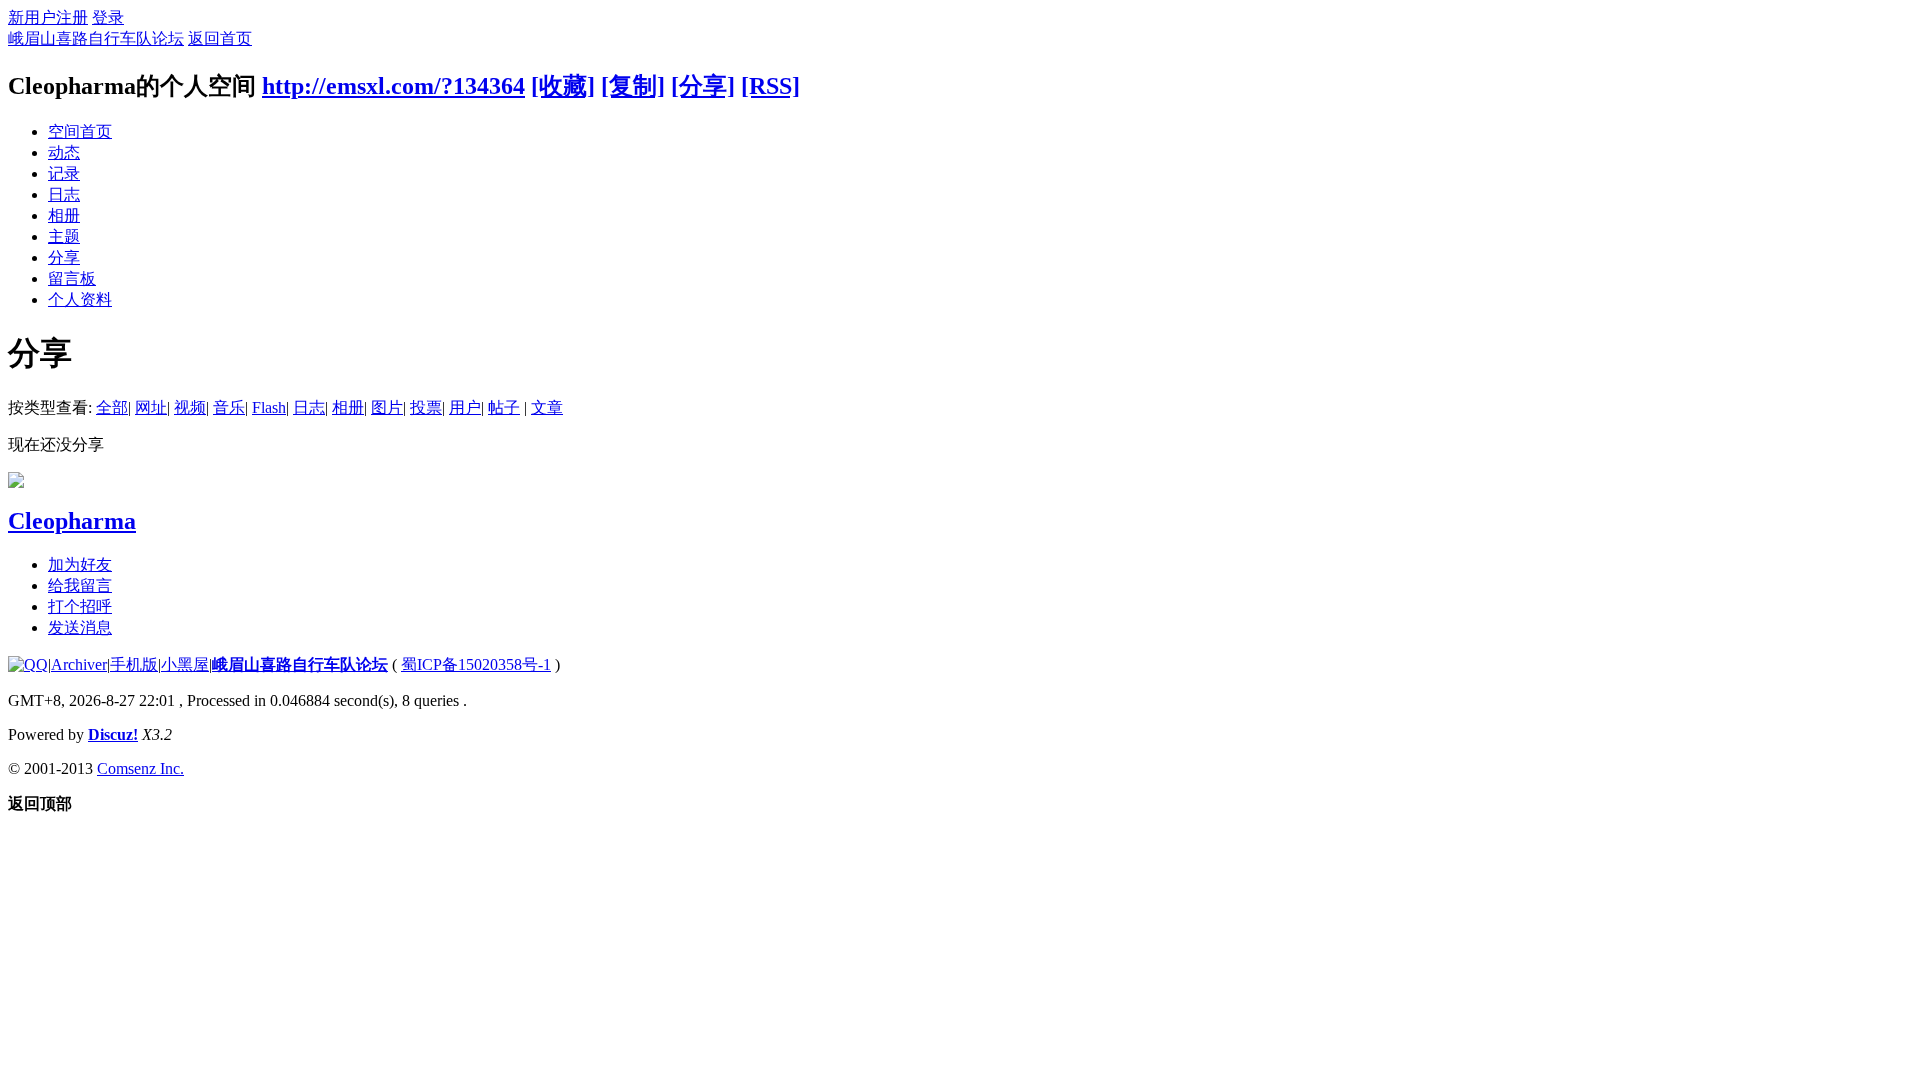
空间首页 (80, 131)
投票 (426, 407)
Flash (269, 407)
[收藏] (563, 86)
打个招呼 (80, 606)
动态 (64, 152)
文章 (547, 407)
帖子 (504, 407)
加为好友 (80, 564)
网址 (151, 407)
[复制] (633, 86)
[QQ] (28, 664)
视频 (190, 407)
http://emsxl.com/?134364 (393, 86)
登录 (108, 17)
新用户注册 (48, 17)
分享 (64, 257)
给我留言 (80, 585)
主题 (64, 236)
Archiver (79, 664)
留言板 (72, 278)
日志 (64, 194)
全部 (112, 407)
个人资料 (80, 299)
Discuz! (113, 734)
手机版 (134, 664)
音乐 (229, 407)
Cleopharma (72, 521)
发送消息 (80, 627)
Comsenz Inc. (140, 768)
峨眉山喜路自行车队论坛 (96, 38)
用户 (465, 407)
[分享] (703, 86)
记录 (64, 173)
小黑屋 (185, 664)
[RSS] (770, 86)
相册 (64, 215)
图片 (387, 407)
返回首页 (220, 38)
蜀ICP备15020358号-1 (476, 664)
